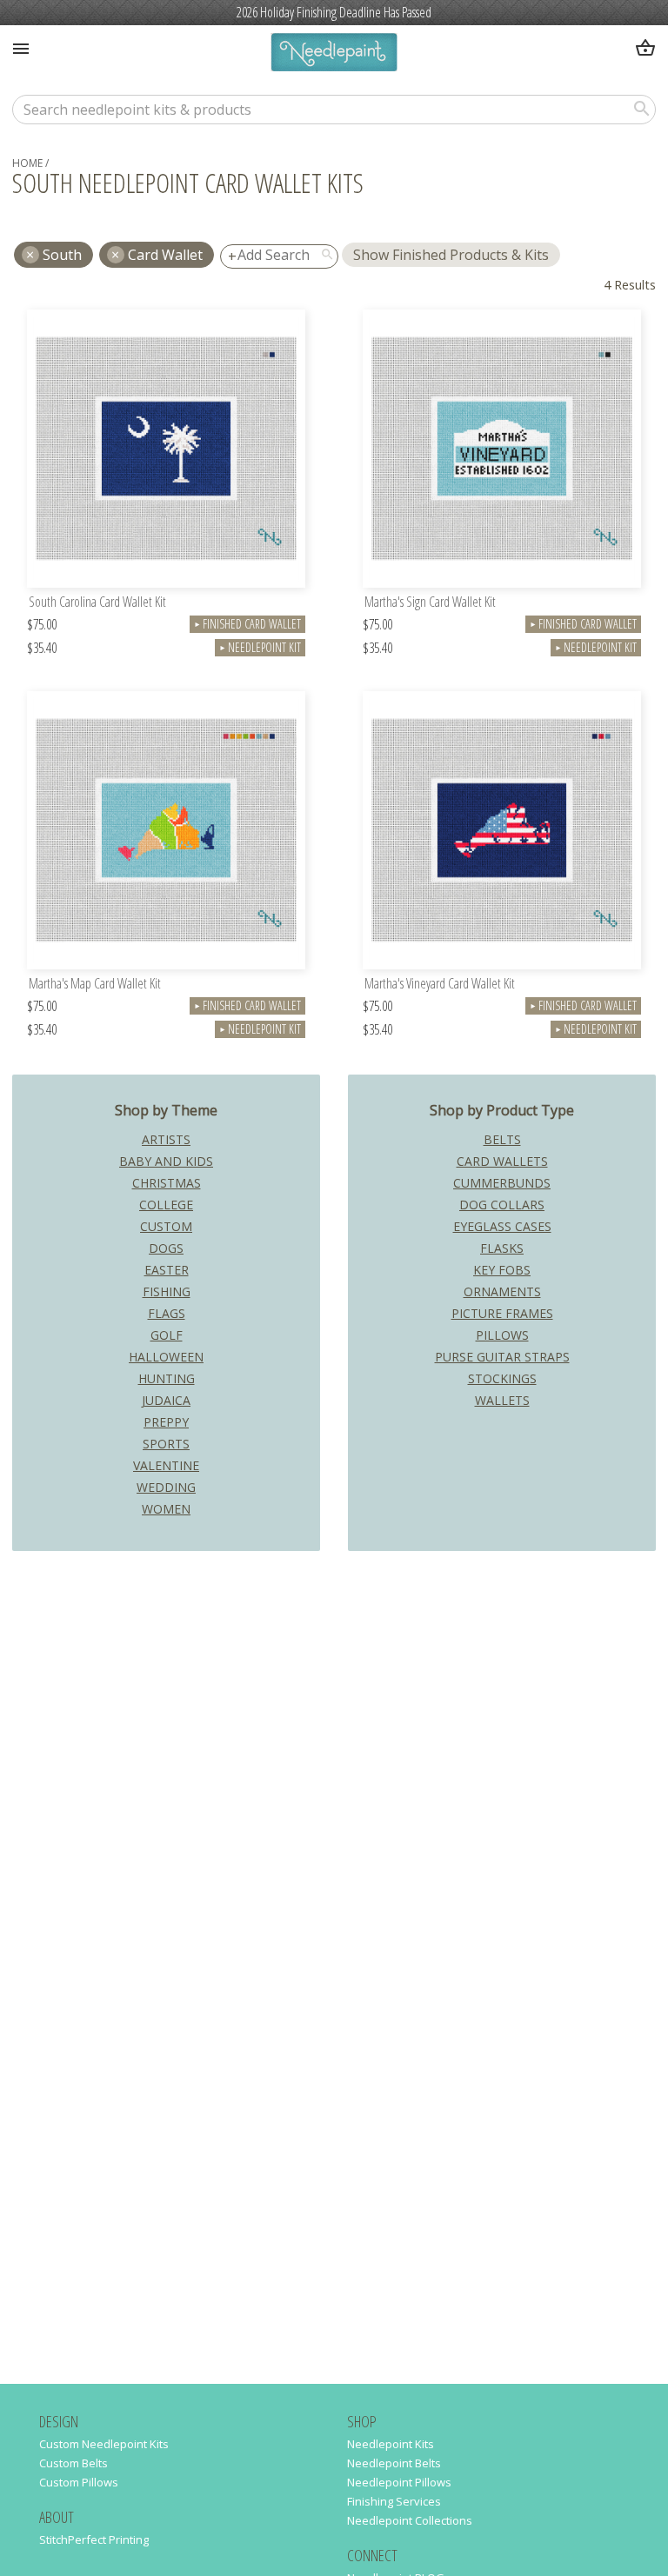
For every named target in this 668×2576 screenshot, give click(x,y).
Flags (167, 1313)
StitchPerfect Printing (94, 2539)
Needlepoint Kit (260, 647)
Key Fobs (502, 1270)
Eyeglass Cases (502, 1226)
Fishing (167, 1291)
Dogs (166, 1248)
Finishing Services (394, 2501)
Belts (502, 1139)
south (62, 255)
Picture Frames (502, 1313)
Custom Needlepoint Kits (104, 2444)
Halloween (166, 1357)
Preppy (166, 1422)
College (166, 1205)
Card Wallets (502, 1161)
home (27, 163)
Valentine (166, 1465)
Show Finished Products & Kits (451, 255)
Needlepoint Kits (391, 2444)
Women (166, 1509)
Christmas (167, 1183)
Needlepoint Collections (410, 2520)
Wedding (166, 1487)
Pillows (502, 1335)
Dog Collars (502, 1205)
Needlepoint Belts (394, 2463)
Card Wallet (165, 255)
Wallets (502, 1400)
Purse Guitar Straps (502, 1357)
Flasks (502, 1248)
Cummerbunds (502, 1183)
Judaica (166, 1400)
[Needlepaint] (334, 54)
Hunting (167, 1378)
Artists (166, 1139)
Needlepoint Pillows (399, 2482)
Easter (167, 1270)
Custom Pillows (79, 2482)
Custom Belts (73, 2463)
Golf (167, 1335)
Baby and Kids (166, 1161)
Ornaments (502, 1291)
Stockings (502, 1378)
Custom (166, 1226)
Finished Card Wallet (247, 624)
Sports (166, 1444)
